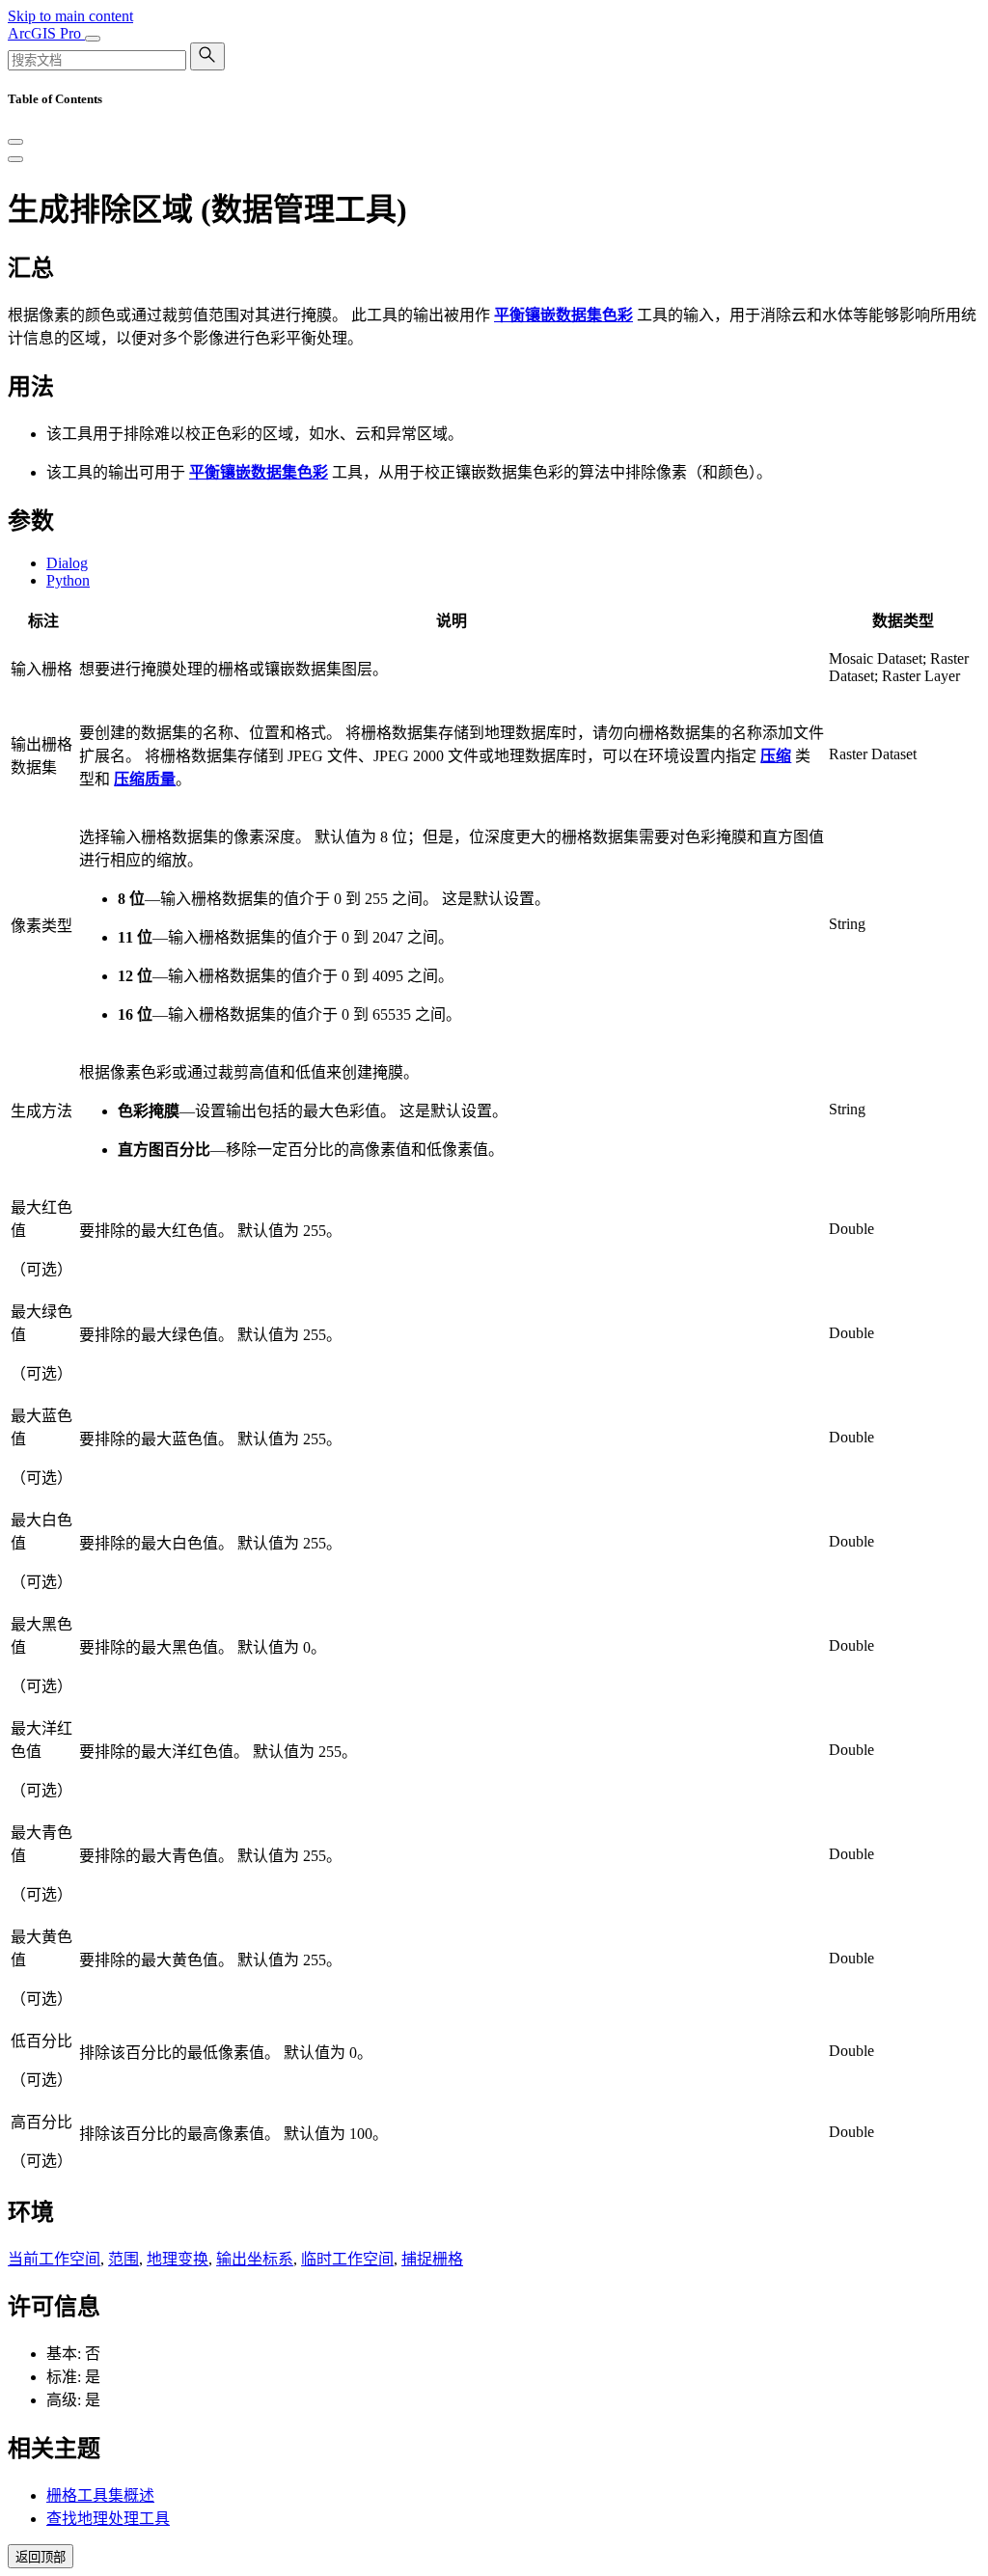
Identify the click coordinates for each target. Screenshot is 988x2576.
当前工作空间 (54, 2259)
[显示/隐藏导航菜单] (93, 39)
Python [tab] (68, 580)
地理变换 (178, 2259)
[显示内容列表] (15, 159)
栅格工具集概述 (100, 2495)
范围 (123, 2259)
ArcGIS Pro (46, 33)
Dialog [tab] (67, 563)
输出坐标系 (255, 2259)
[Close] (15, 142)
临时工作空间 (347, 2259)
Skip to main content (70, 16)
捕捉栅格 (432, 2259)
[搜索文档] (207, 56)
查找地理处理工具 (108, 2519)
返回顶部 (41, 2557)
